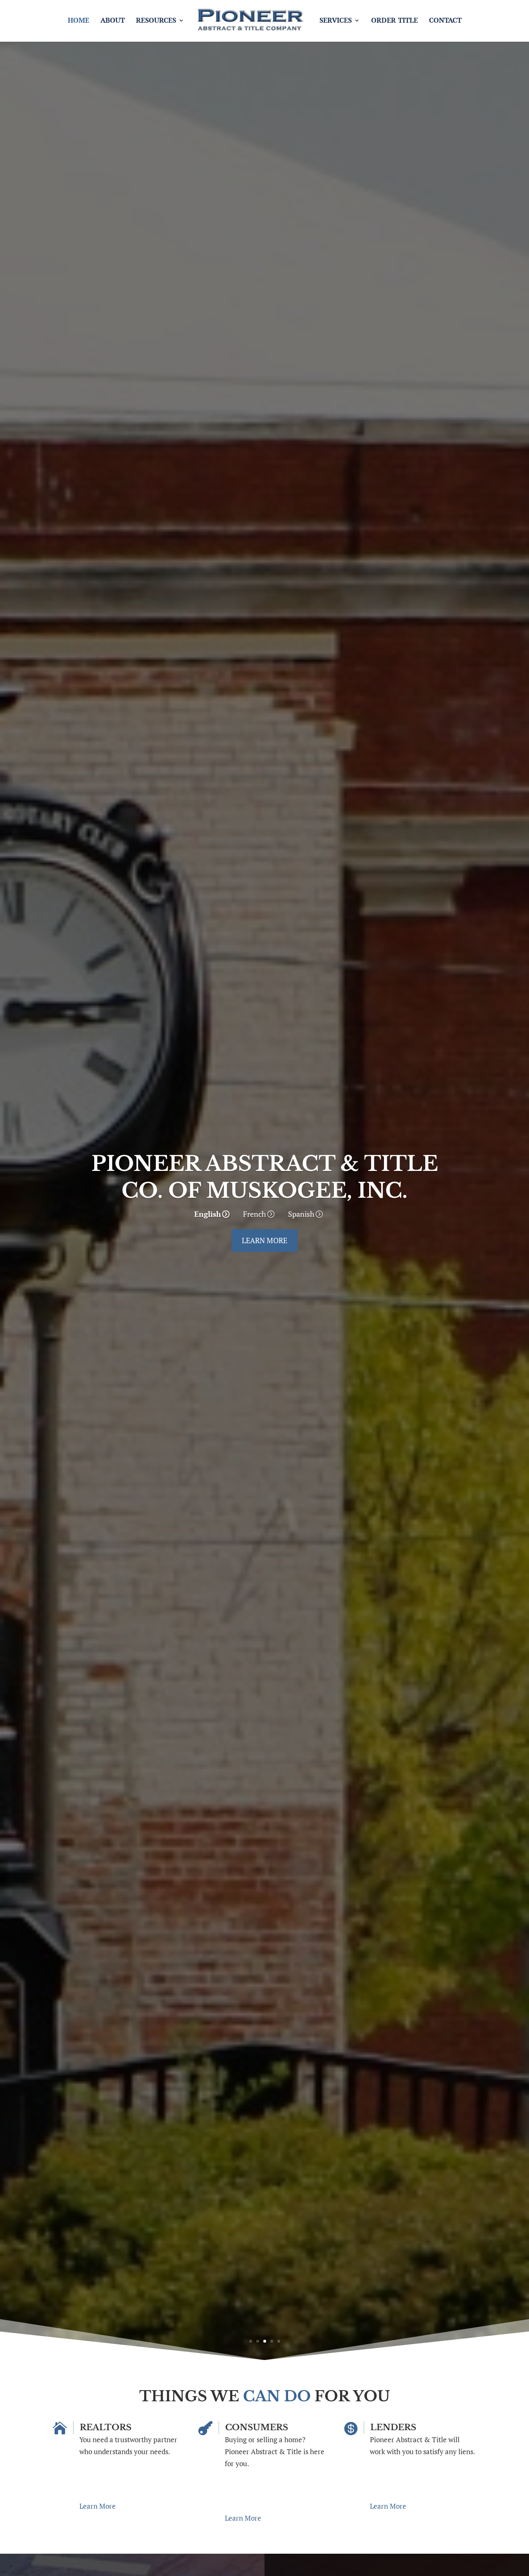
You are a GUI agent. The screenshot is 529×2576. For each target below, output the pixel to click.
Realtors (106, 2427)
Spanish (301, 1214)
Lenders (393, 2427)
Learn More (264, 1240)
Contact (445, 21)
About (113, 21)
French (255, 1214)
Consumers (257, 2427)
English (208, 1214)
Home (79, 21)
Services (336, 21)
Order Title (394, 21)
